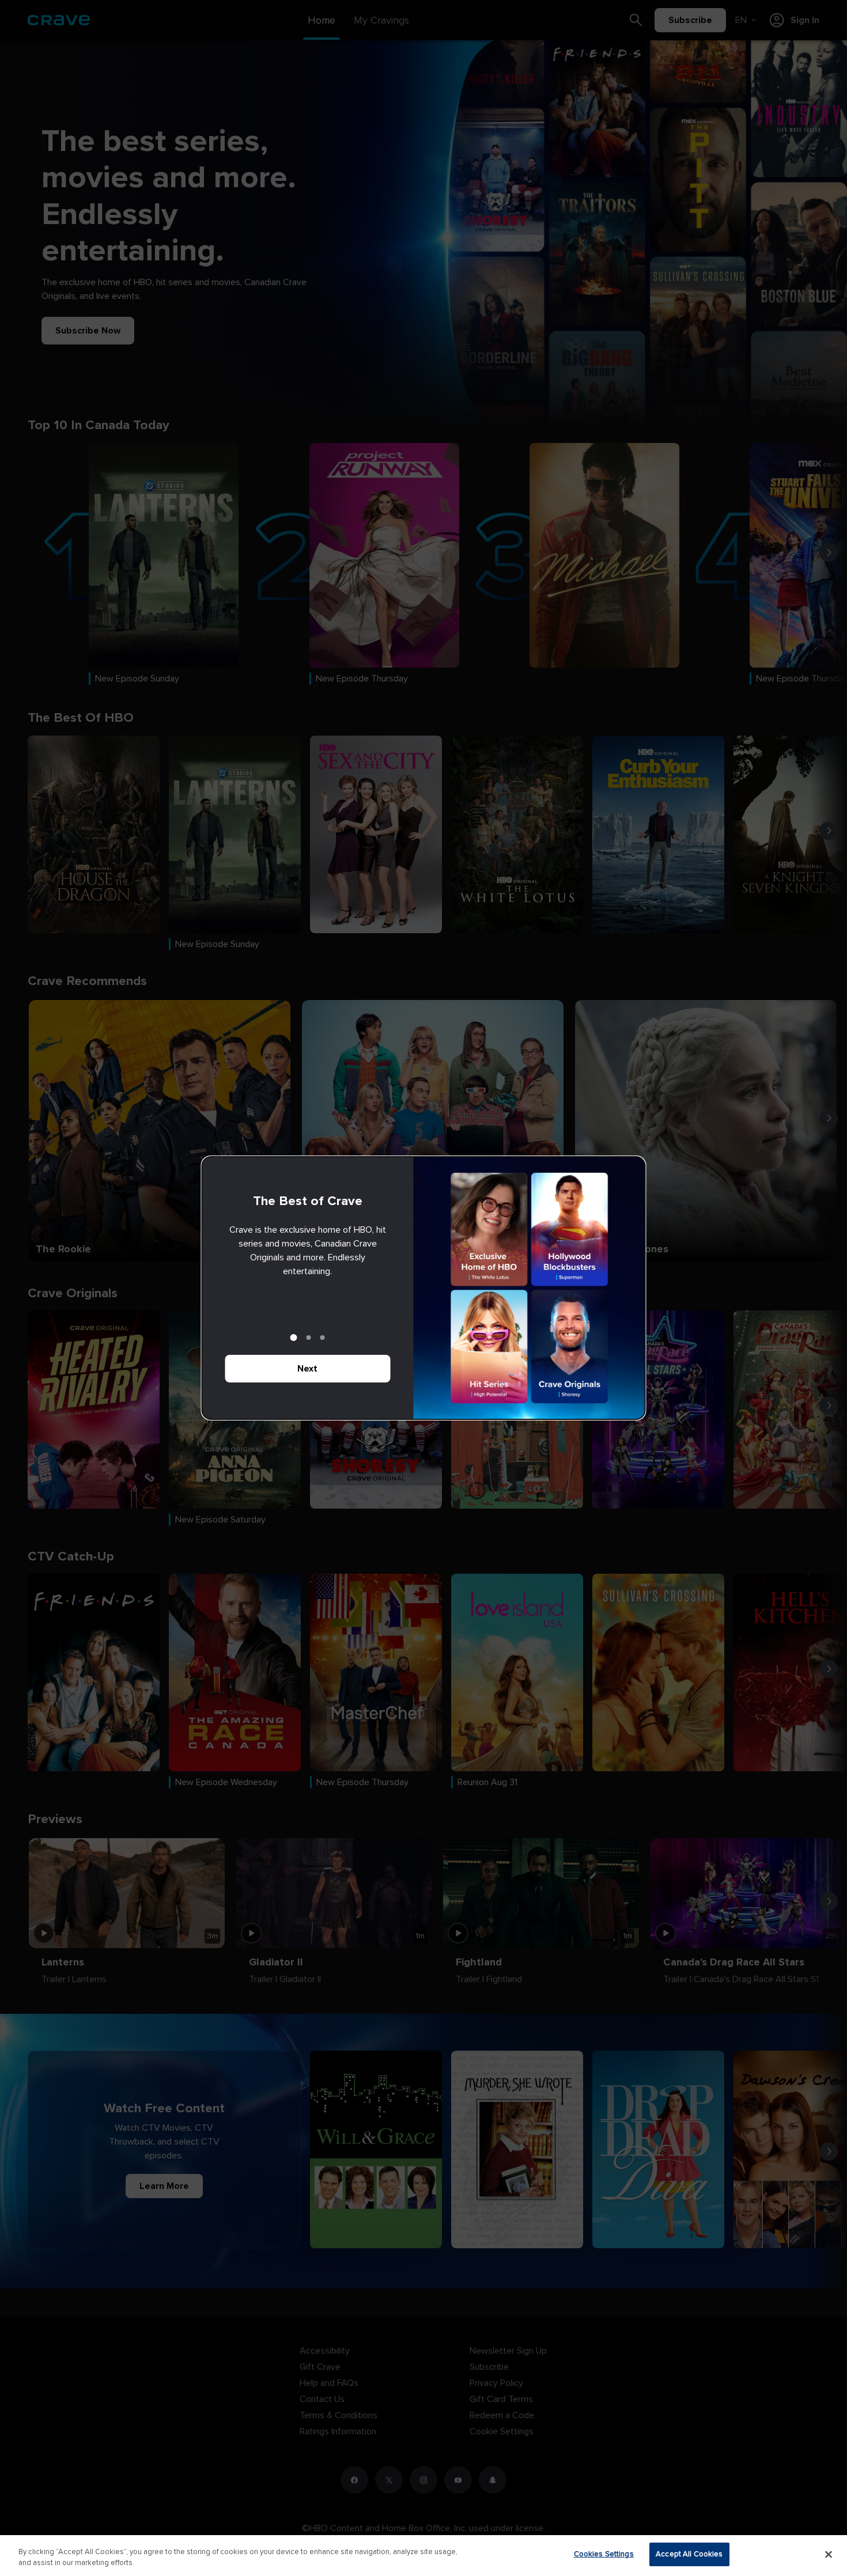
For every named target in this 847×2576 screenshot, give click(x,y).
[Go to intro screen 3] (323, 1338)
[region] (423, 2556)
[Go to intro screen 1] (294, 1338)
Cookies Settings (604, 2554)
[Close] (829, 2554)
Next (307, 1369)
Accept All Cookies (689, 2554)
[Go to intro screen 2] (309, 1338)
